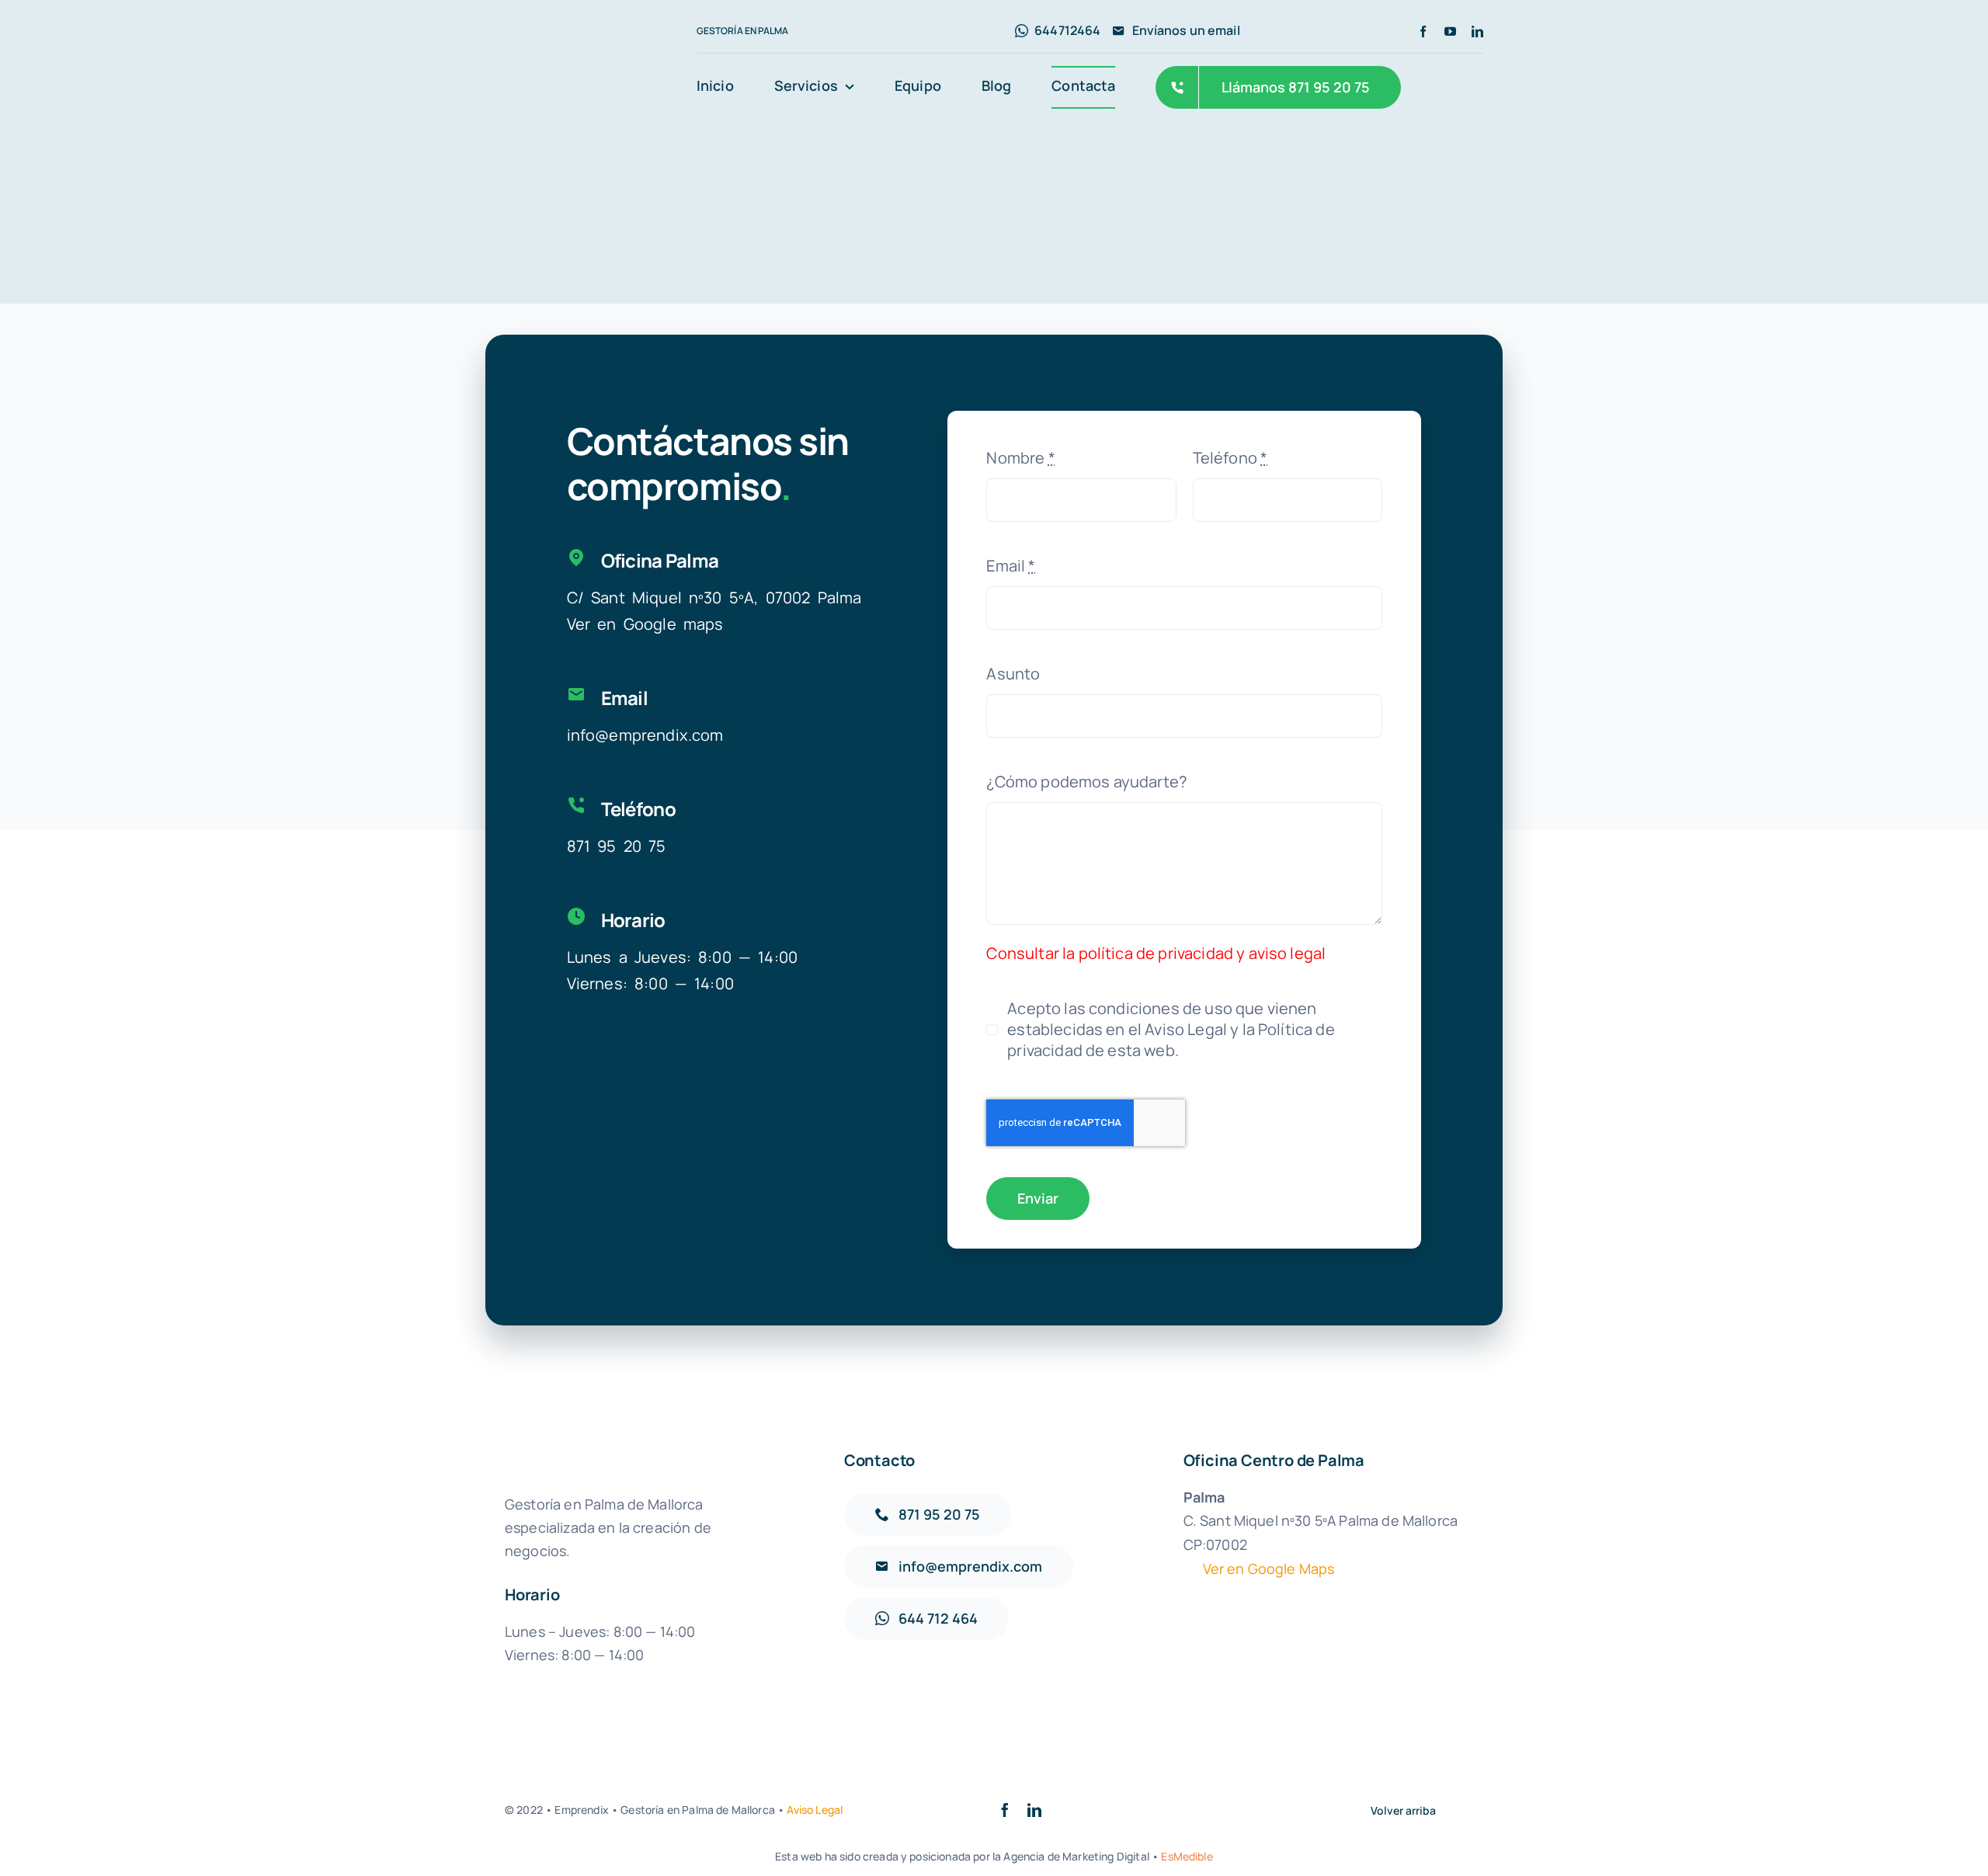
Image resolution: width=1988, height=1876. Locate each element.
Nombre (1020, 458)
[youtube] (1450, 31)
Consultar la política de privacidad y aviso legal (1156, 953)
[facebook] (1423, 31)
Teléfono (1230, 458)
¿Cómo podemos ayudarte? (1086, 782)
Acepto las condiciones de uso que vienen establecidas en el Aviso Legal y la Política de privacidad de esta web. (1171, 1029)
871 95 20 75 (617, 846)
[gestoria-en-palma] (587, 56)
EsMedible (1187, 1856)
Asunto (1013, 674)
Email (1011, 566)
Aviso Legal (815, 1810)
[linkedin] (1477, 31)
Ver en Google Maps (1269, 1569)
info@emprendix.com (645, 735)
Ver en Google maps (645, 624)
